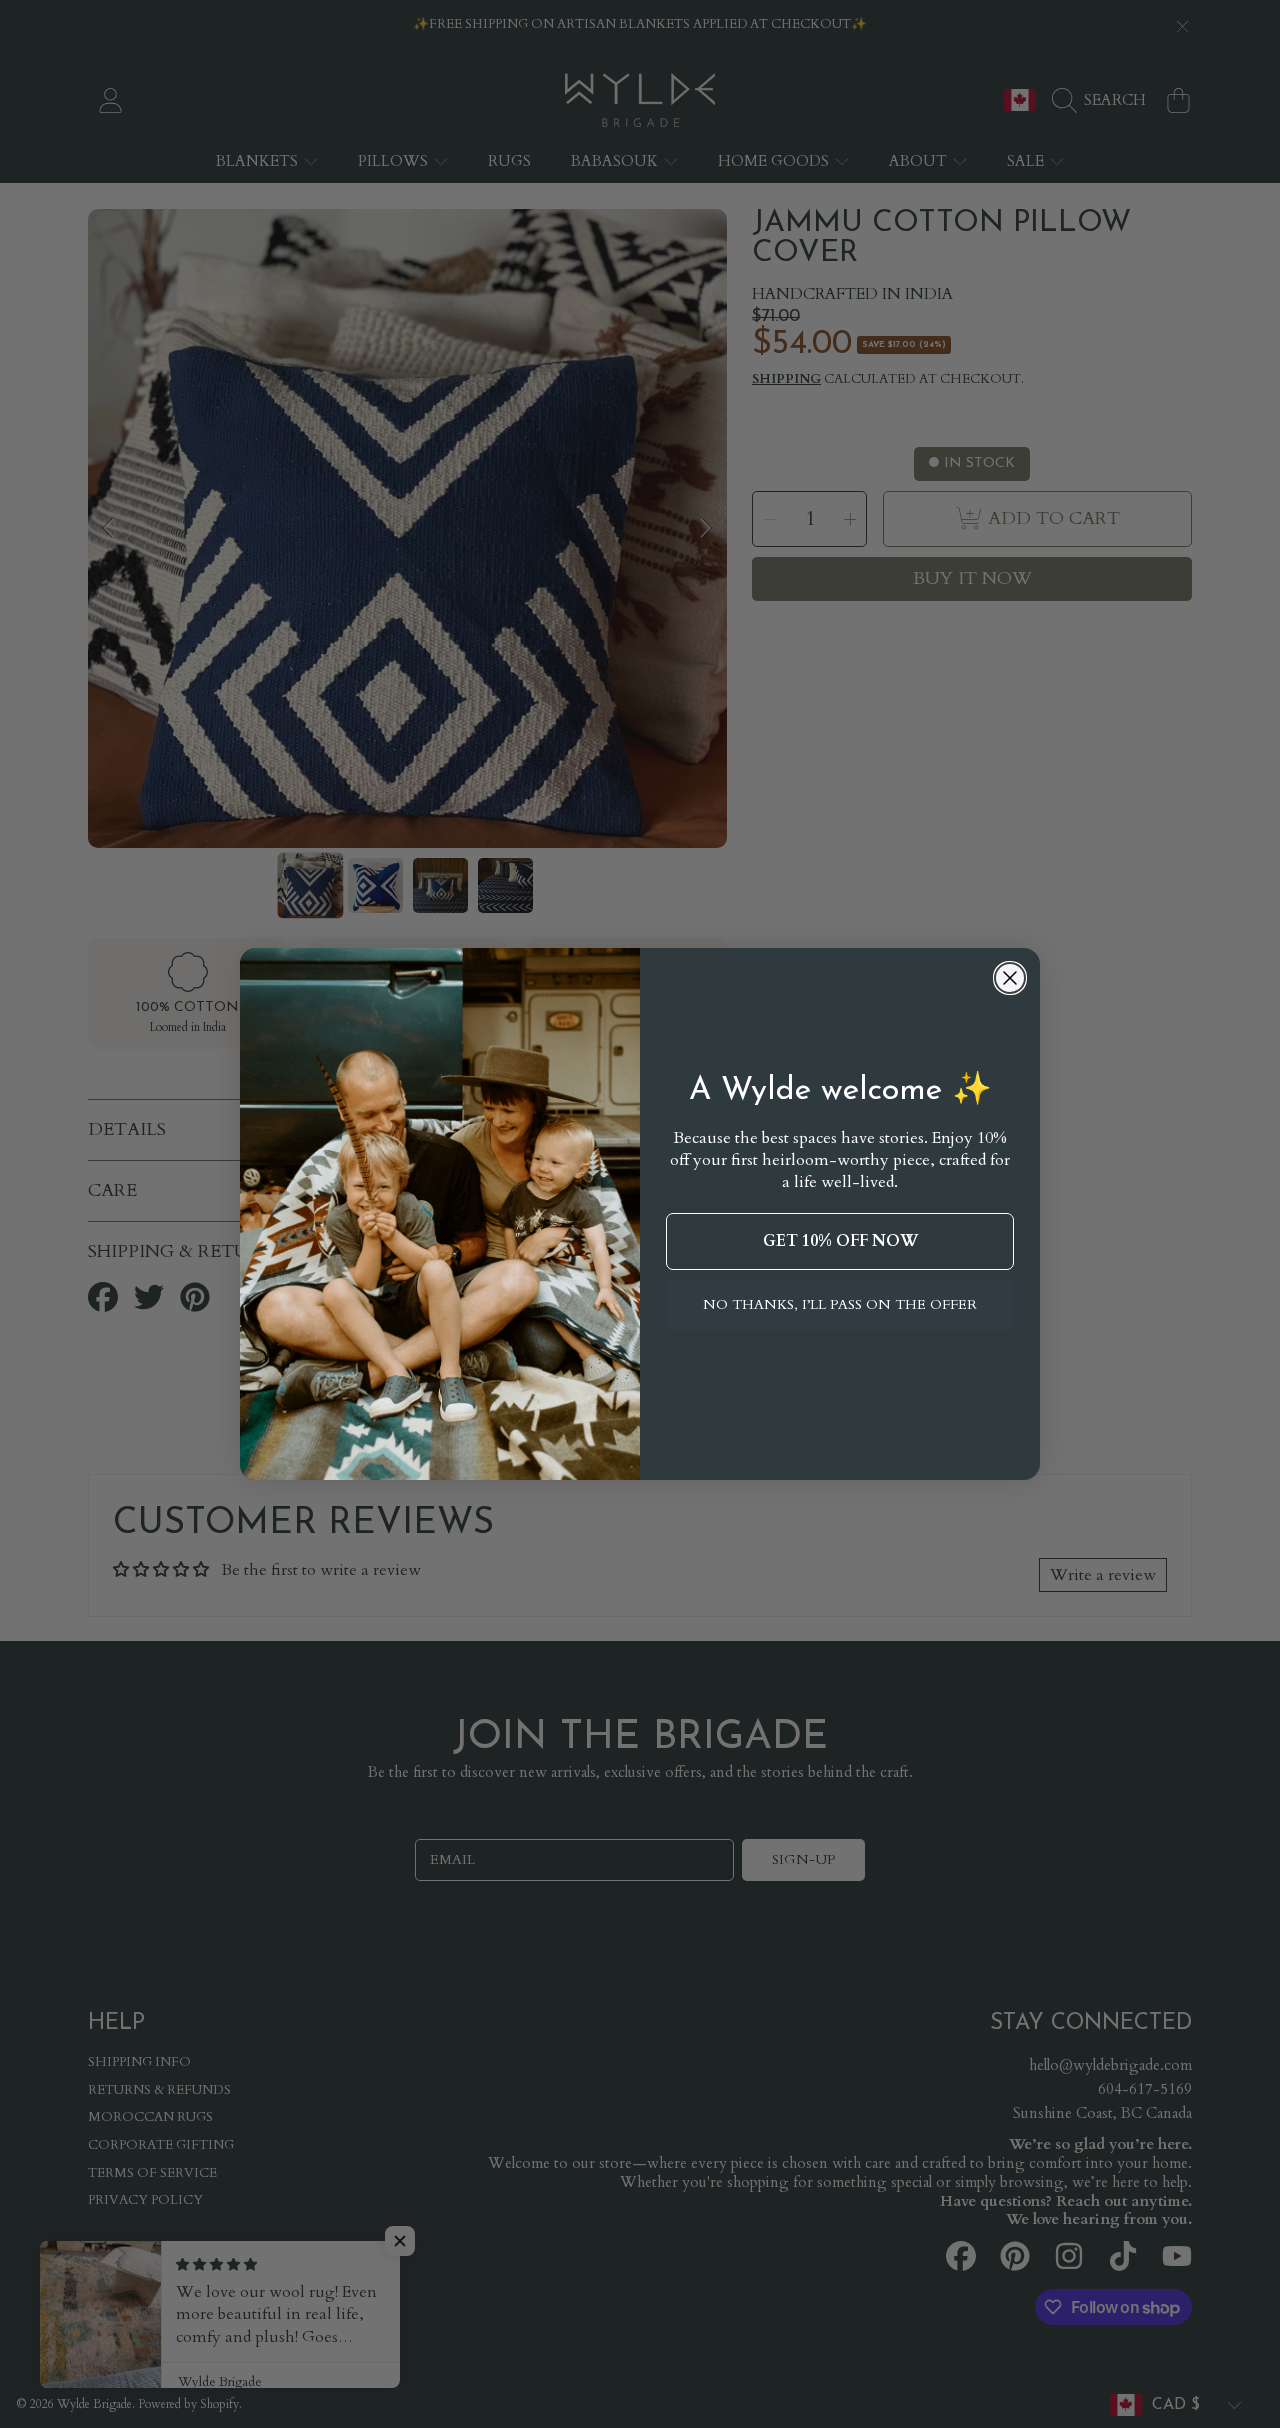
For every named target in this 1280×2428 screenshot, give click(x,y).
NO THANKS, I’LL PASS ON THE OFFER (840, 1304)
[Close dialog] (1010, 978)
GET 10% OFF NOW (840, 1241)
